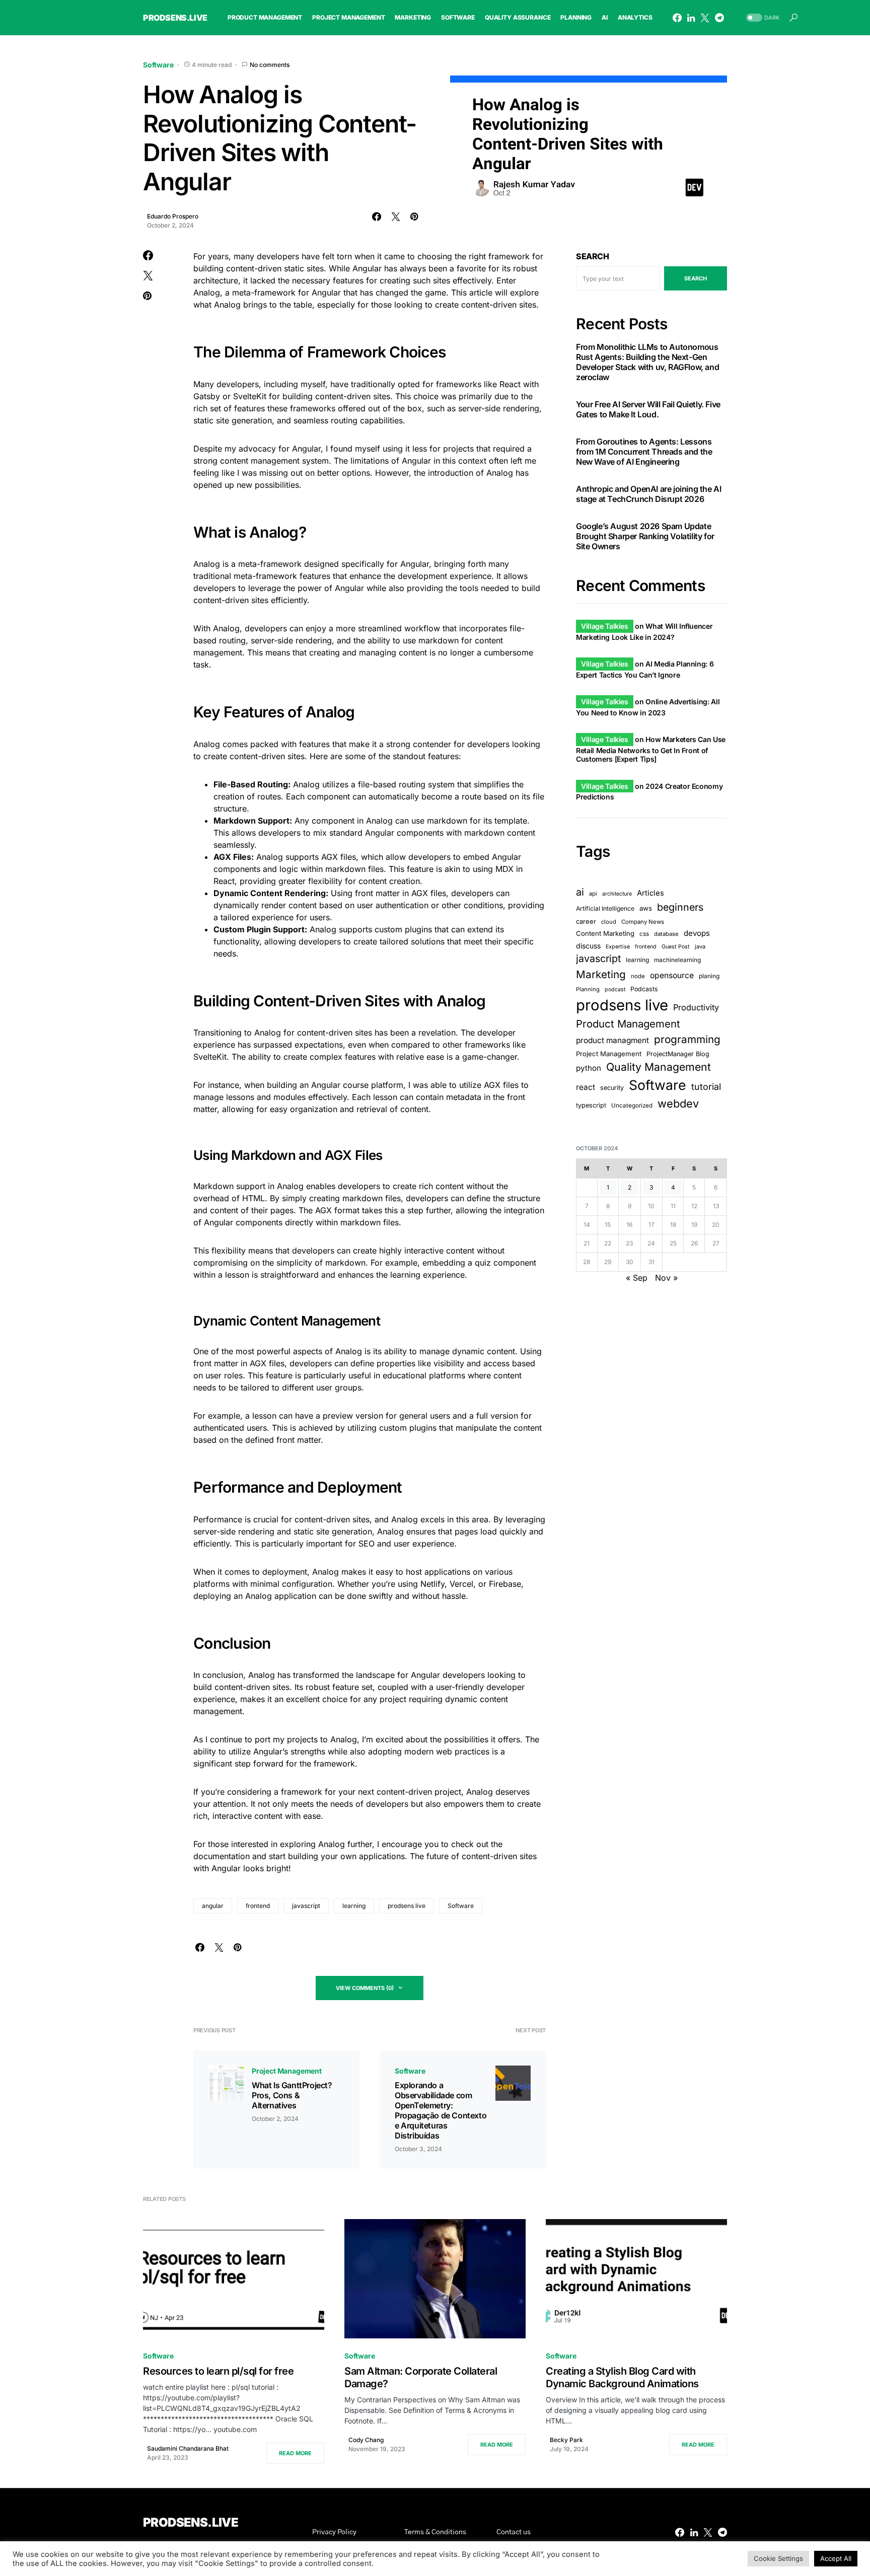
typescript (591, 1105)
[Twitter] (705, 18)
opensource (672, 975)
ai (580, 892)
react (586, 1087)
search (696, 278)
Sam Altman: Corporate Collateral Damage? (421, 2377)
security (612, 1088)
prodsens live (407, 1906)
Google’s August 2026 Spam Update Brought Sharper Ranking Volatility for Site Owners (645, 536)
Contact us (514, 2532)
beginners (680, 907)
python (589, 1068)
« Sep (637, 1278)
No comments (270, 65)
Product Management (628, 1024)
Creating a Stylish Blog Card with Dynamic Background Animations (622, 2377)
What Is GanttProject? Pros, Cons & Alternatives (292, 2095)
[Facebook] (677, 18)
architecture (617, 894)
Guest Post (676, 947)
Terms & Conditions (435, 2532)
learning (354, 1906)
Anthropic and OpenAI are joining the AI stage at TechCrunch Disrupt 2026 (648, 494)
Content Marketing (605, 934)
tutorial (706, 1087)
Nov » (666, 1278)
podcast (615, 989)
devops (697, 934)
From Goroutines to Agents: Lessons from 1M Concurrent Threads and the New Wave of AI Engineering (644, 452)
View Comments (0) (365, 1988)
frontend (258, 1906)
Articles (650, 893)
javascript (306, 1906)
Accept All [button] (836, 2558)
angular (213, 1906)
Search (593, 256)
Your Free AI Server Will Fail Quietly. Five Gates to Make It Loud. (648, 409)
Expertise (618, 947)
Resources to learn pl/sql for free (218, 2371)
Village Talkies (605, 626)
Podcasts (644, 989)
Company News (643, 922)
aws (646, 908)
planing (709, 976)
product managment (612, 1040)
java (700, 946)
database (666, 934)
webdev (678, 1103)
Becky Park (566, 2440)
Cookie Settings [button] (778, 2558)
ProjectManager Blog (678, 1054)
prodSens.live (175, 18)
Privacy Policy (334, 2532)
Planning (588, 989)
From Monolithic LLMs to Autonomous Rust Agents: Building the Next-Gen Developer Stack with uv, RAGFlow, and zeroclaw (647, 362)
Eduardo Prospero (173, 216)
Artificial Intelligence (605, 908)
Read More (295, 2453)
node (638, 976)
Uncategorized (632, 1106)
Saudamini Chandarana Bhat (188, 2448)
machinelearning (677, 960)
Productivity (696, 1007)
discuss (588, 946)
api (593, 894)
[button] (762, 18)
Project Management (287, 2071)
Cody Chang (366, 2440)
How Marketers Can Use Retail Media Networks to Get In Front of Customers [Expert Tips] (651, 749)
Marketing (601, 974)
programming (687, 1039)
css (644, 934)
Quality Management (659, 1067)
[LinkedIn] (691, 18)
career (586, 922)
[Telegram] (719, 18)
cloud (609, 922)
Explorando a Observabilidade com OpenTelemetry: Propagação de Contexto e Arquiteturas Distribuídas (441, 2110)
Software (158, 65)
